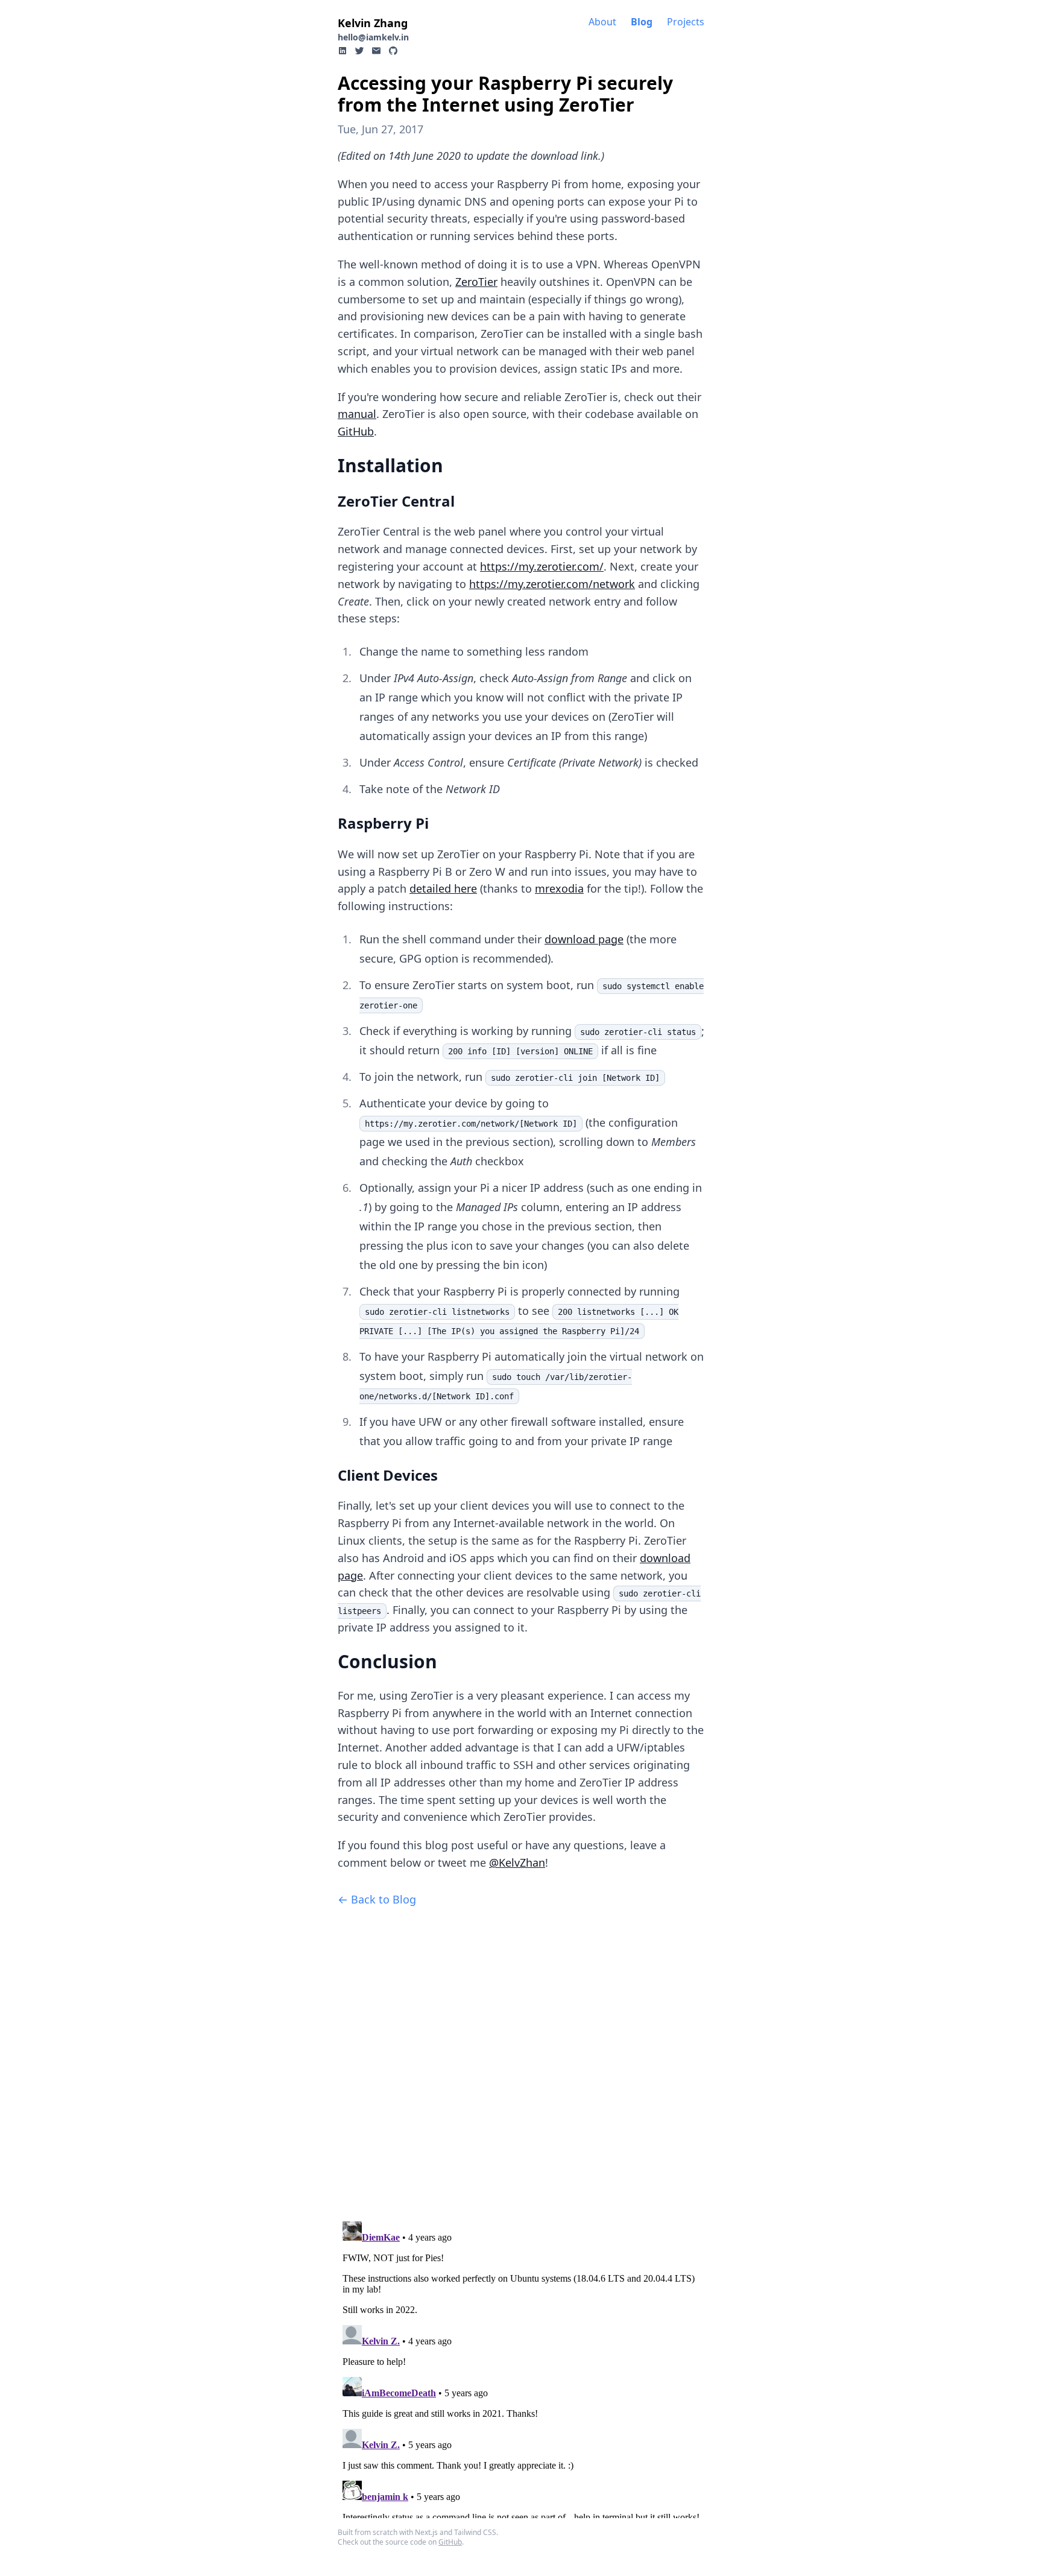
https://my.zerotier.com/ (542, 566)
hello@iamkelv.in (373, 37)
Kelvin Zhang (373, 23)
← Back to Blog (377, 1899)
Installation (390, 465)
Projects (686, 22)
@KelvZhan (517, 1862)
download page (584, 939)
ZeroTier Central (396, 501)
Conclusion (387, 1661)
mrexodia (559, 888)
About (602, 22)
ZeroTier (476, 282)
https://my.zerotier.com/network (552, 584)
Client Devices (388, 1475)
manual (357, 414)
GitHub (356, 431)
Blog (642, 22)
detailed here (443, 888)
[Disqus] (521, 2059)
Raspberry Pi (383, 823)
